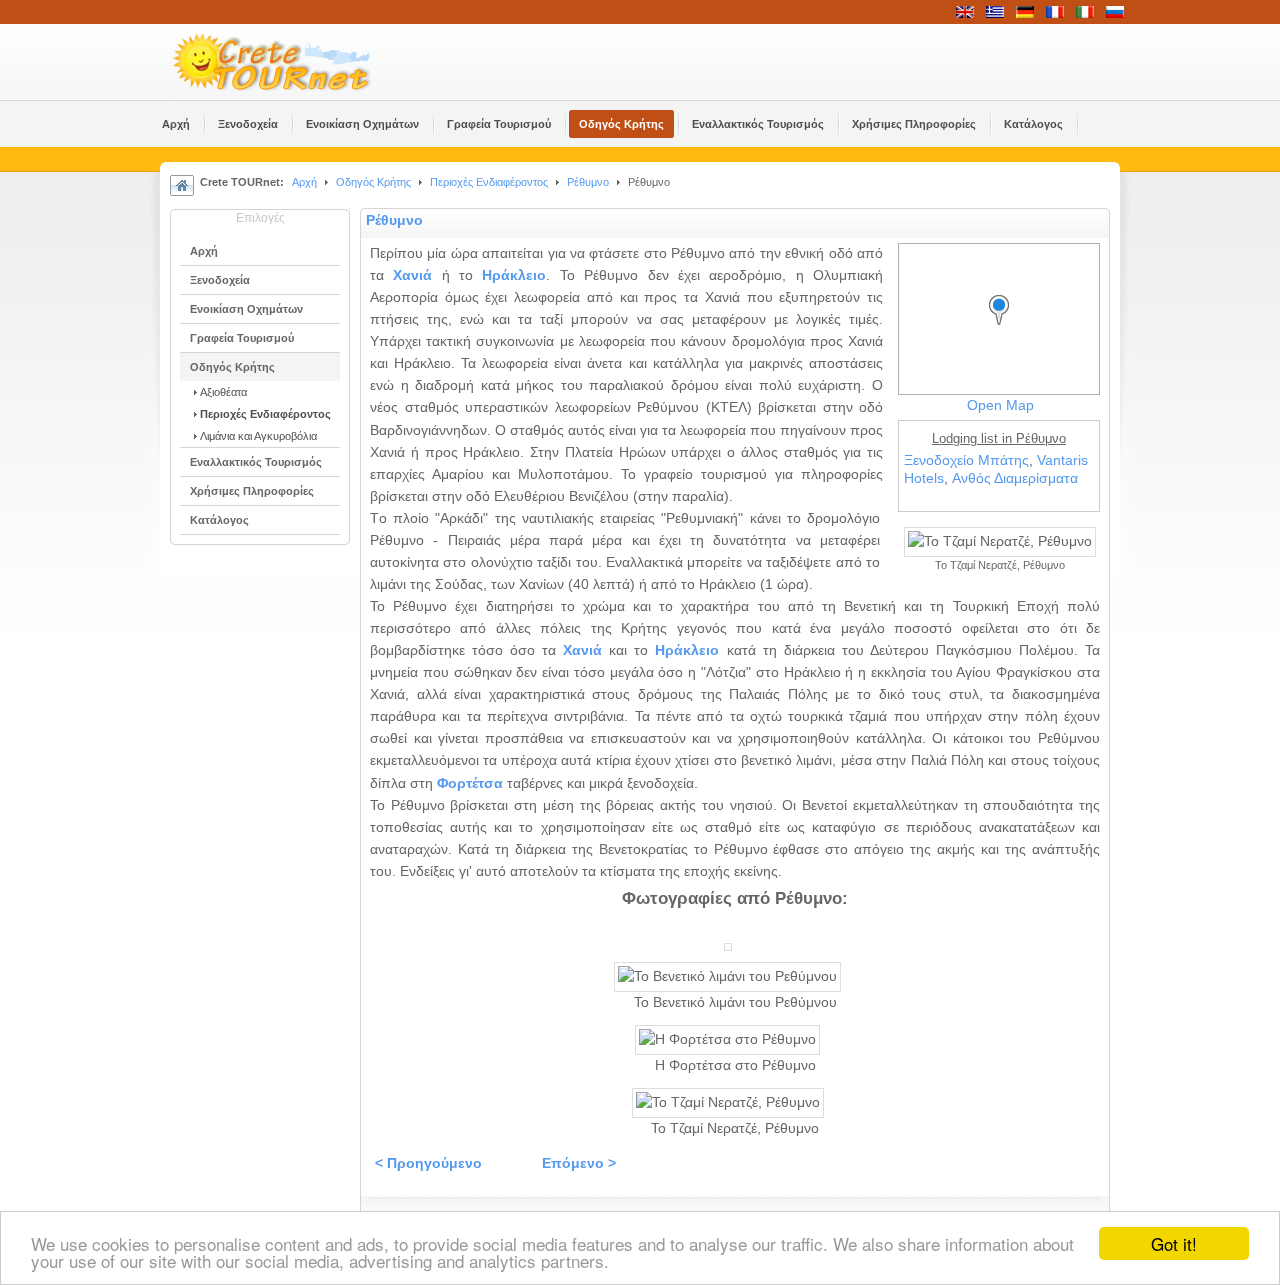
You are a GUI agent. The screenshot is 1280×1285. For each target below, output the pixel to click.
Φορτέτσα (470, 783)
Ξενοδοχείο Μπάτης (966, 460)
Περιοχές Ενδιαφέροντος (489, 182)
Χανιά (412, 275)
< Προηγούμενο (428, 1163)
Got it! (1174, 1243)
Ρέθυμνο (588, 182)
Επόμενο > (579, 1163)
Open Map (1000, 405)
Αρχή (304, 182)
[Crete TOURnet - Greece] (295, 62)
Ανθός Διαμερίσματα (1015, 478)
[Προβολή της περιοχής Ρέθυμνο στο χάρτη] (1004, 328)
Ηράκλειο (514, 275)
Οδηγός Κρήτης (373, 182)
